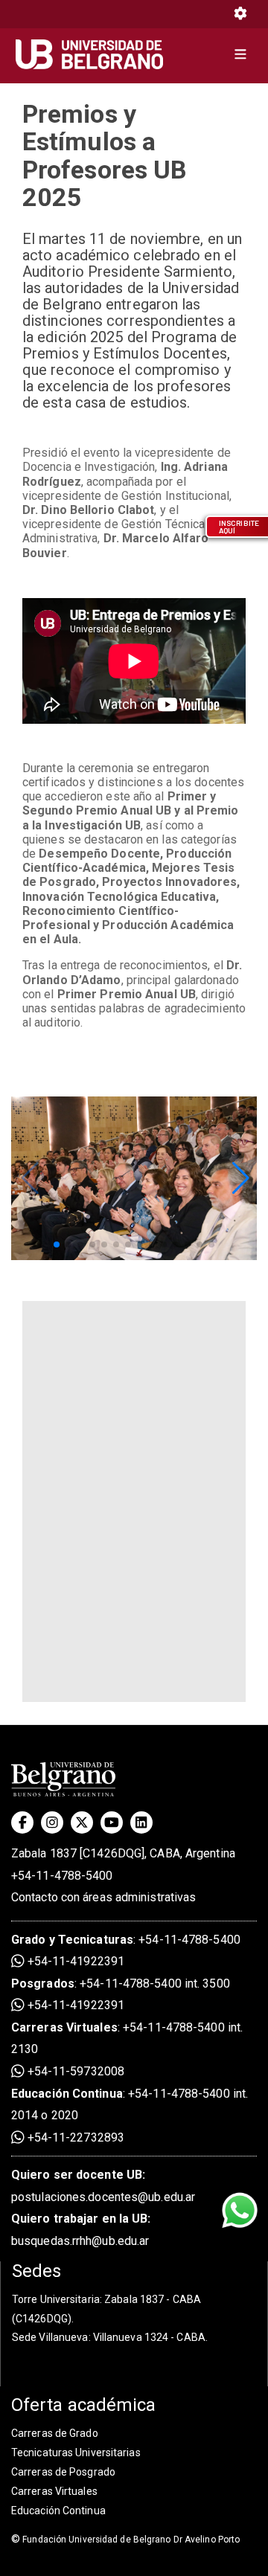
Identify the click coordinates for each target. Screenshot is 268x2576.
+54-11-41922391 (74, 1961)
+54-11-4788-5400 (62, 1876)
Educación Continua (58, 2511)
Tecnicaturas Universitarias (76, 2453)
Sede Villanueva (50, 2337)
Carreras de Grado (55, 2433)
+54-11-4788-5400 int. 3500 (155, 1984)
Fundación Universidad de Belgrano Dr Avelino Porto (125, 2540)
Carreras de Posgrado (63, 2472)
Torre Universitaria (56, 2299)
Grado (29, 1940)
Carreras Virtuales (64, 2027)
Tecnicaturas (96, 1940)
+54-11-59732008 (74, 2071)
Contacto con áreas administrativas (103, 1897)
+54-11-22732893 (74, 2137)
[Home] (95, 54)
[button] (239, 1178)
